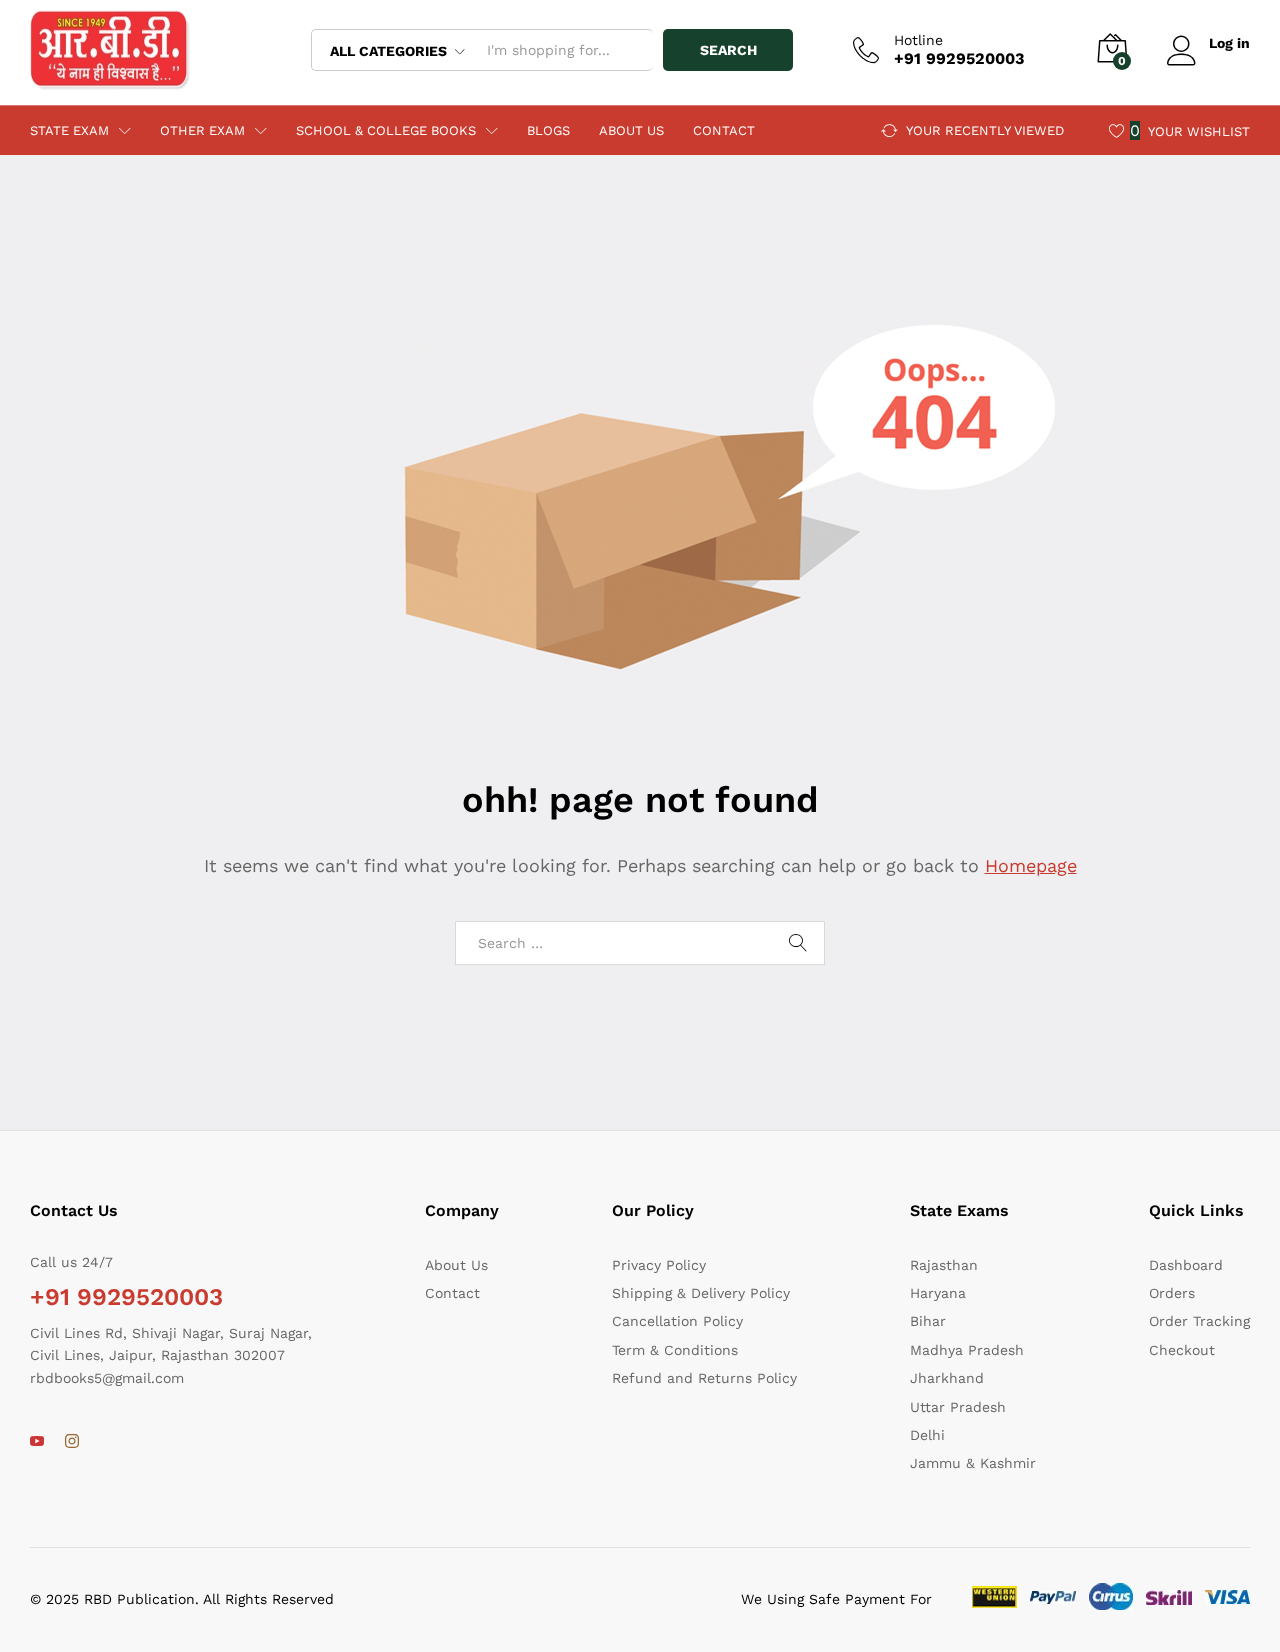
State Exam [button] (69, 130)
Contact (724, 130)
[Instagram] (72, 1442)
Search (728, 50)
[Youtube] (37, 1442)
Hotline (918, 40)
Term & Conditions (675, 1350)
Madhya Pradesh (967, 1350)
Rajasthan (944, 1265)
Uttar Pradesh (958, 1407)
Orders (1172, 1293)
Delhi (927, 1435)
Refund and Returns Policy (704, 1378)
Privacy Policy (659, 1265)
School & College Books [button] (386, 130)
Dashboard (1186, 1265)
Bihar (928, 1321)
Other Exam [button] (202, 130)
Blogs (548, 130)
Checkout (1182, 1350)
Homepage (1031, 865)
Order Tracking (1199, 1321)
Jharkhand (947, 1378)
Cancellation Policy (677, 1321)
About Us (631, 130)
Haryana (938, 1293)
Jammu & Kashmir (973, 1463)
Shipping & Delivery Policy (701, 1293)
